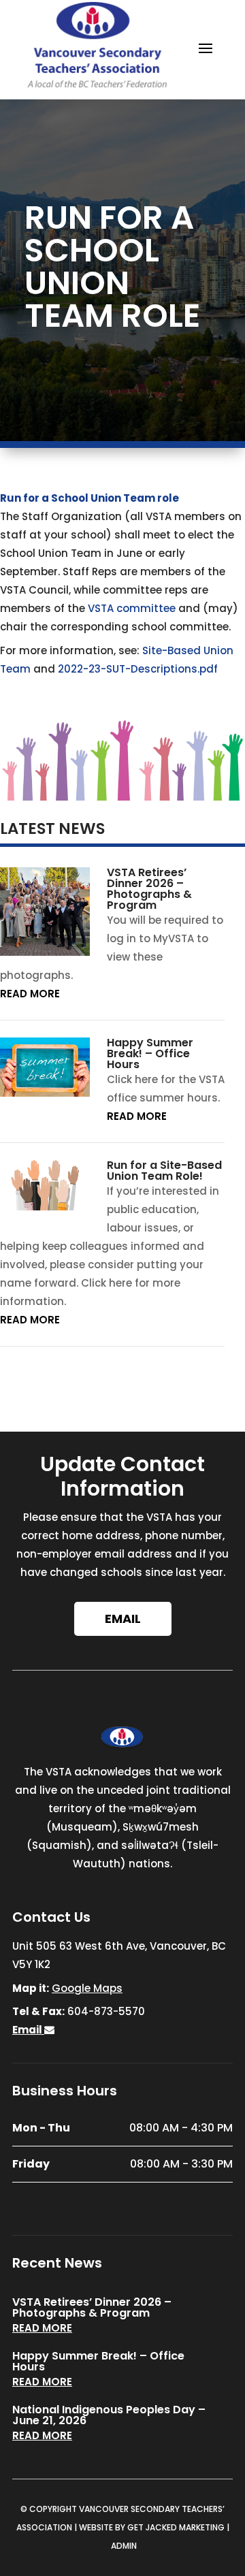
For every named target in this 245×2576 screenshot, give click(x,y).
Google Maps (87, 1988)
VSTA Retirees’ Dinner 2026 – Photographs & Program (149, 889)
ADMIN (124, 2546)
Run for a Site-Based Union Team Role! (164, 1171)
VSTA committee (132, 608)
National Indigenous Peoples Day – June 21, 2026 (109, 2415)
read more (30, 994)
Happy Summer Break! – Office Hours (150, 1053)
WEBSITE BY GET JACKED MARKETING (152, 2527)
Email (123, 1619)
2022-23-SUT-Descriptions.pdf (138, 669)
